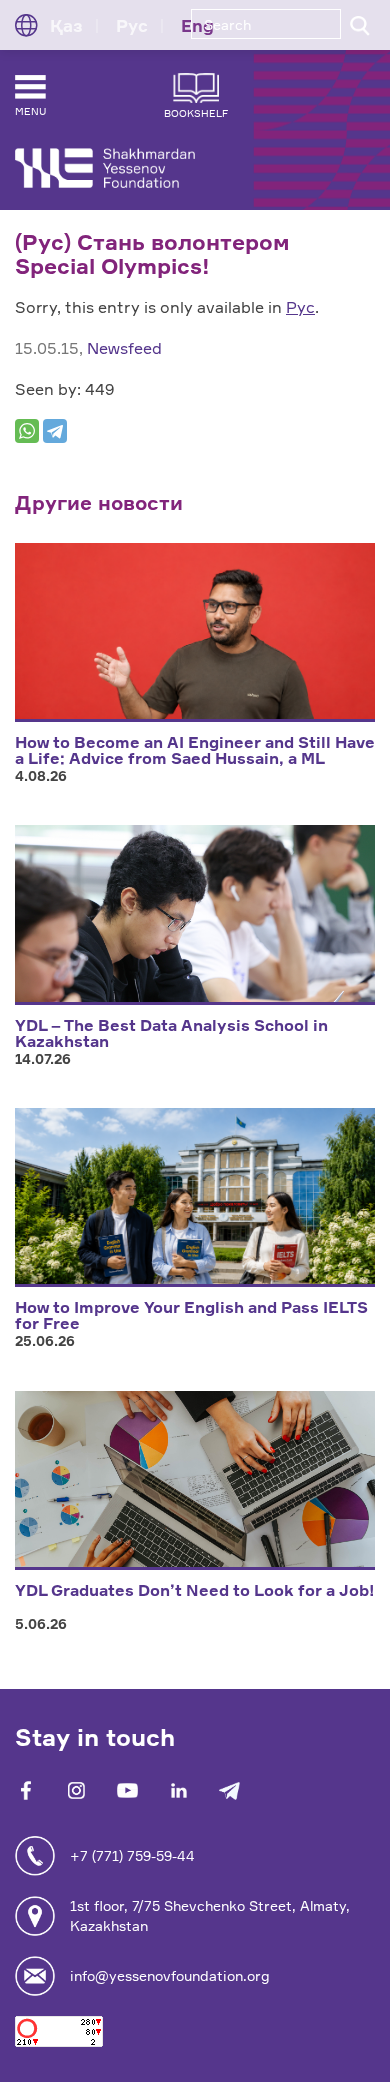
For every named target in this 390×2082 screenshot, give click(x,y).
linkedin (178, 1790)
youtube (127, 1790)
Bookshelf (196, 112)
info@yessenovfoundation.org (170, 1975)
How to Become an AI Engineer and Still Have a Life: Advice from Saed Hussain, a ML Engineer (195, 758)
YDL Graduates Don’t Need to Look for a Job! (195, 1590)
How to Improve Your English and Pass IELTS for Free (191, 1315)
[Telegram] (55, 431)
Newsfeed (124, 348)
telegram (229, 1790)
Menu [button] (30, 111)
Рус (300, 307)
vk (76, 1790)
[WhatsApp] (27, 431)
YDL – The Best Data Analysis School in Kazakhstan (171, 1033)
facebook (25, 1790)
